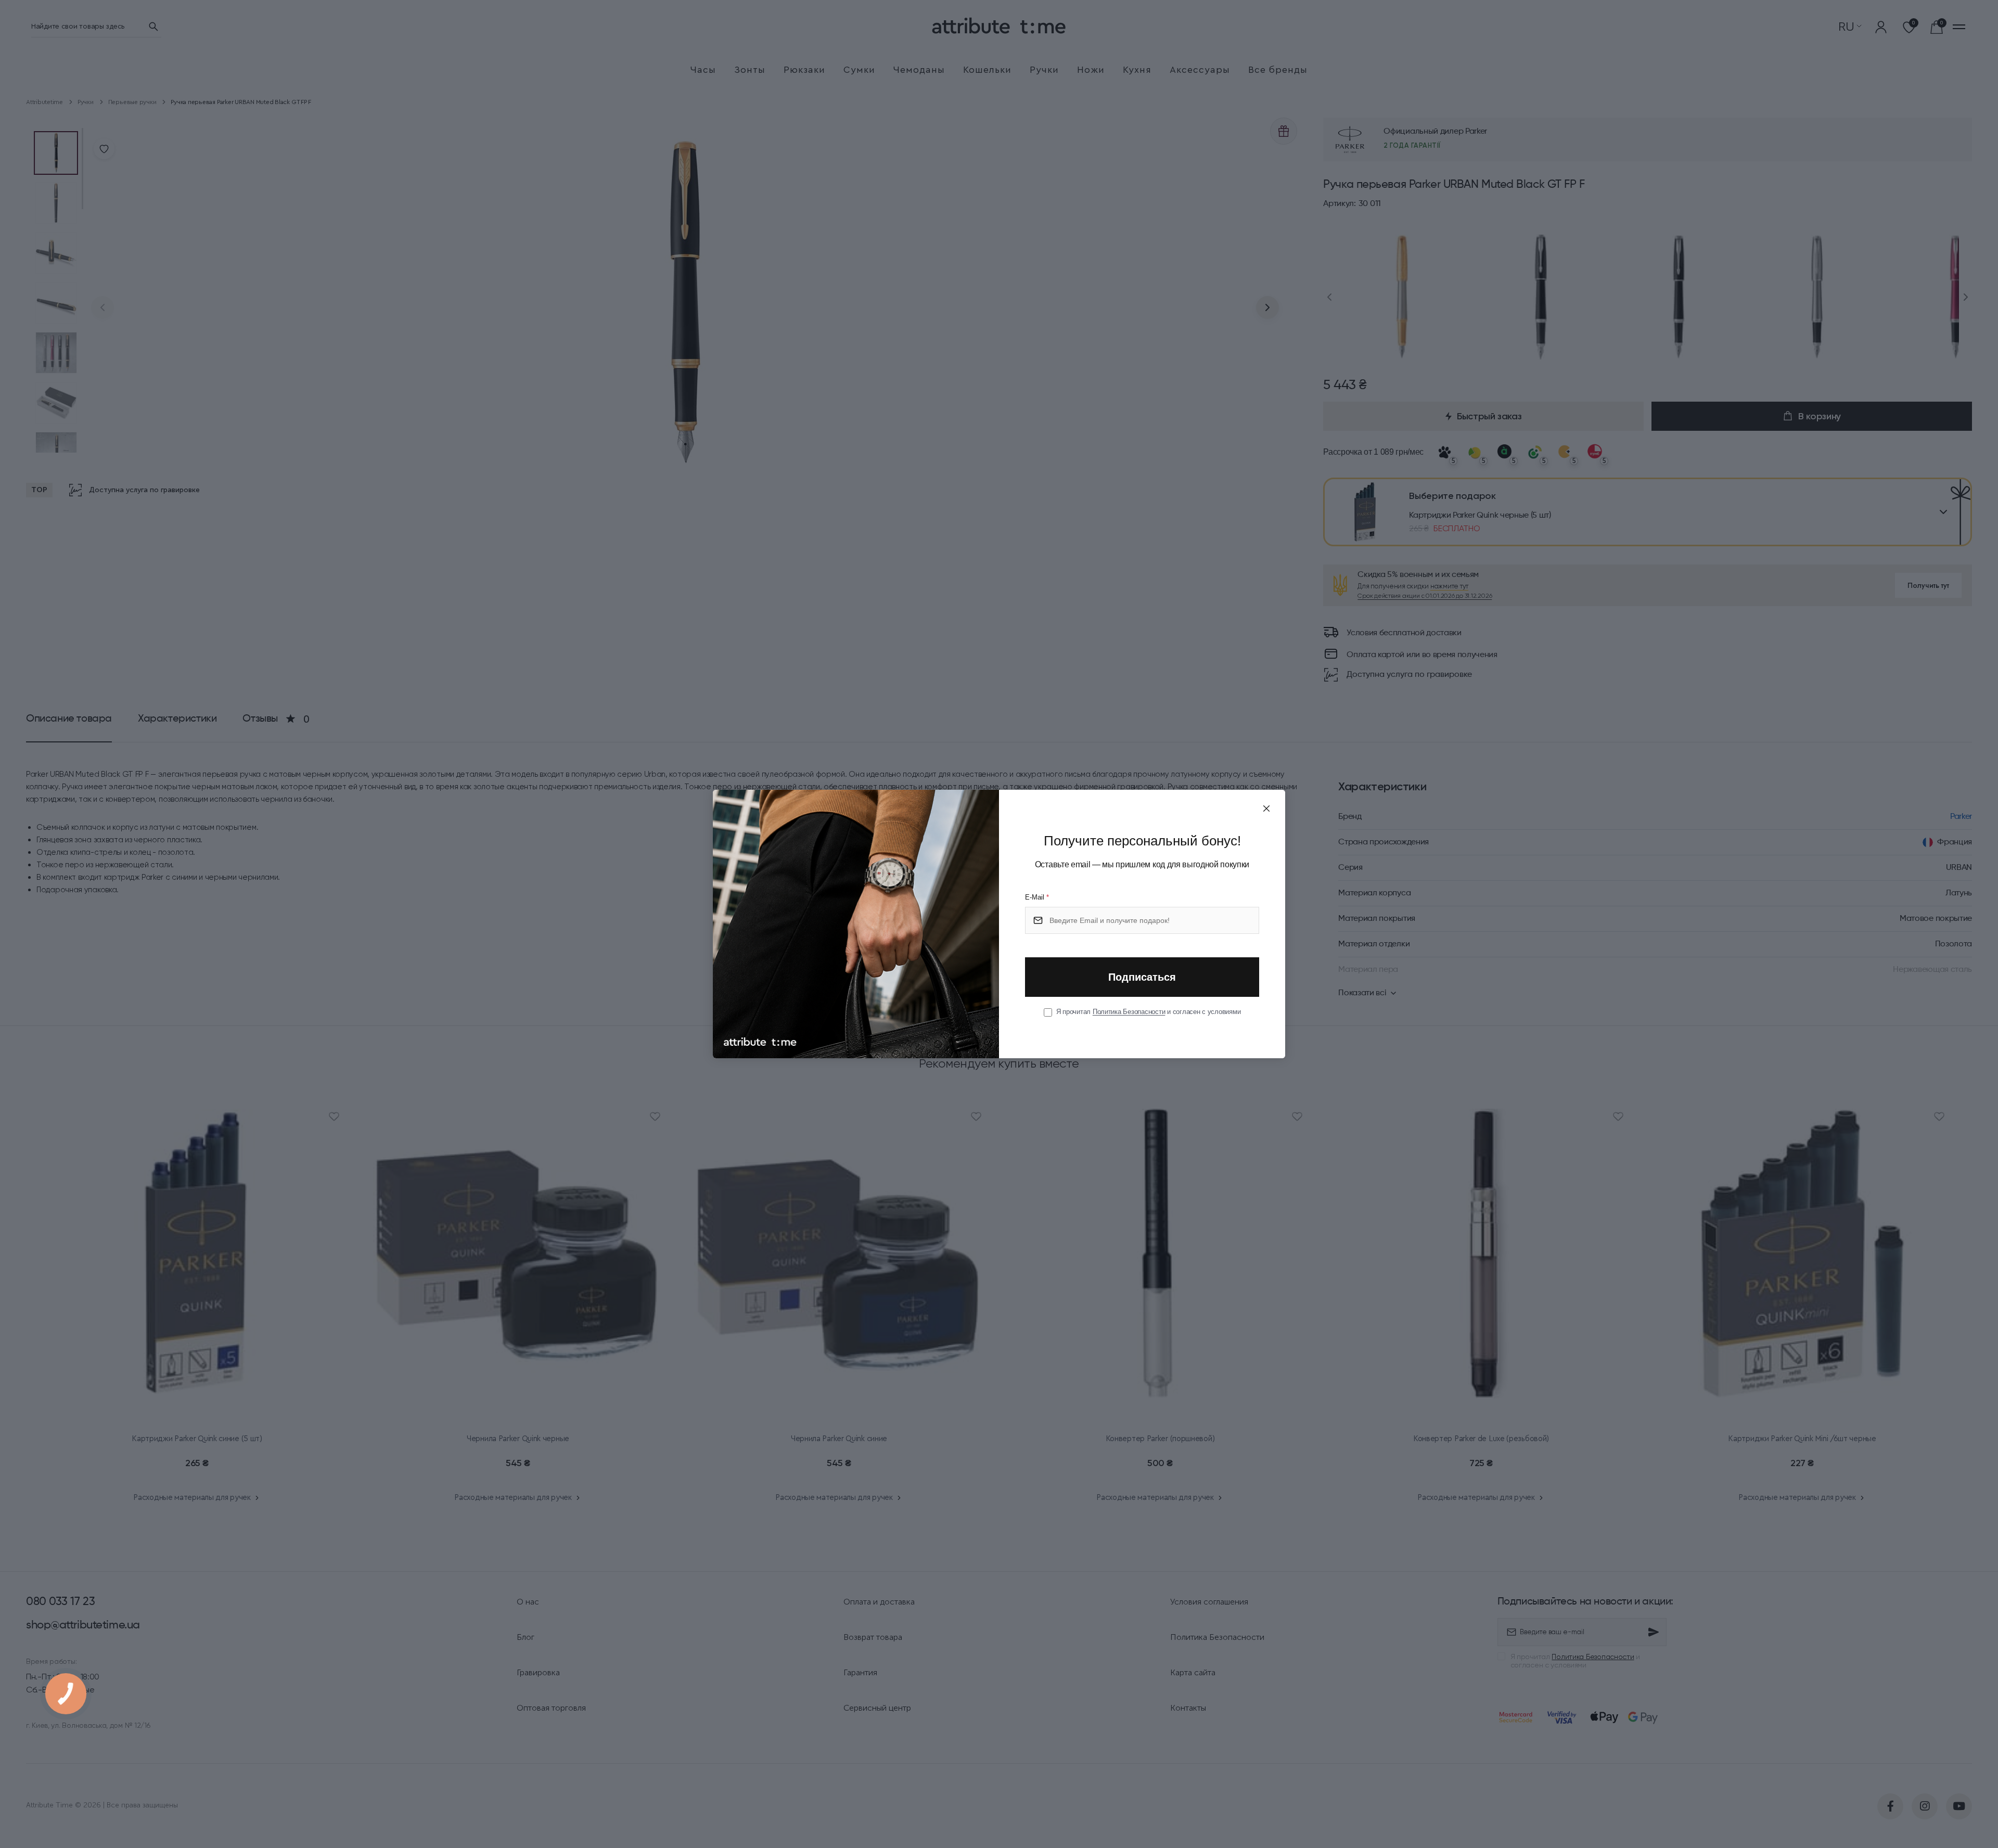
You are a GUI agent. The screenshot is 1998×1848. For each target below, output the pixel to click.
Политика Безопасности (1129, 1012)
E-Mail (1037, 897)
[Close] (1266, 808)
